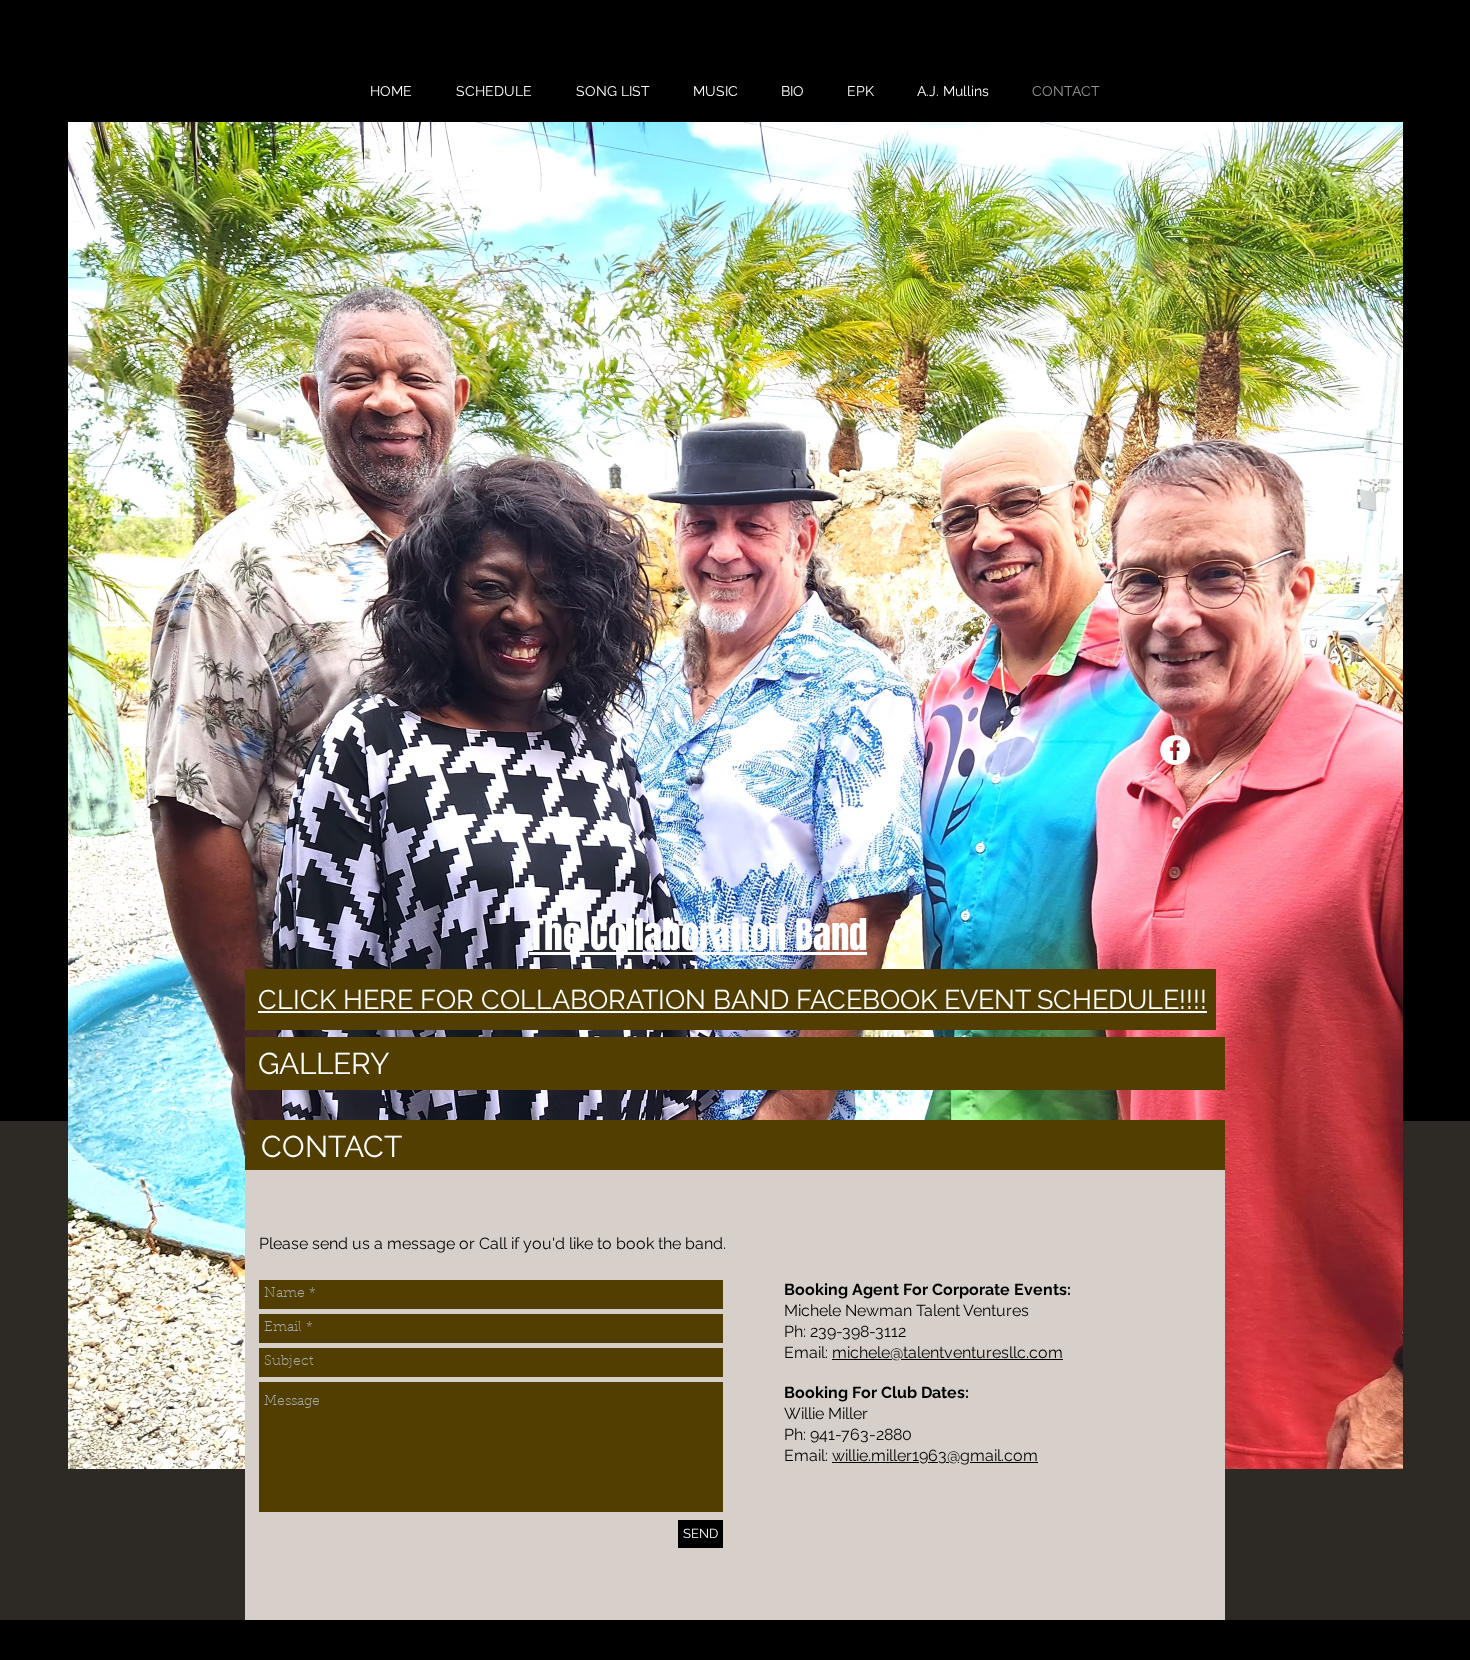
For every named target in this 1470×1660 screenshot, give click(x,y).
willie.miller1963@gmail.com (935, 1455)
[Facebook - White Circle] (1175, 750)
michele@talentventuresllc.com (947, 1352)
